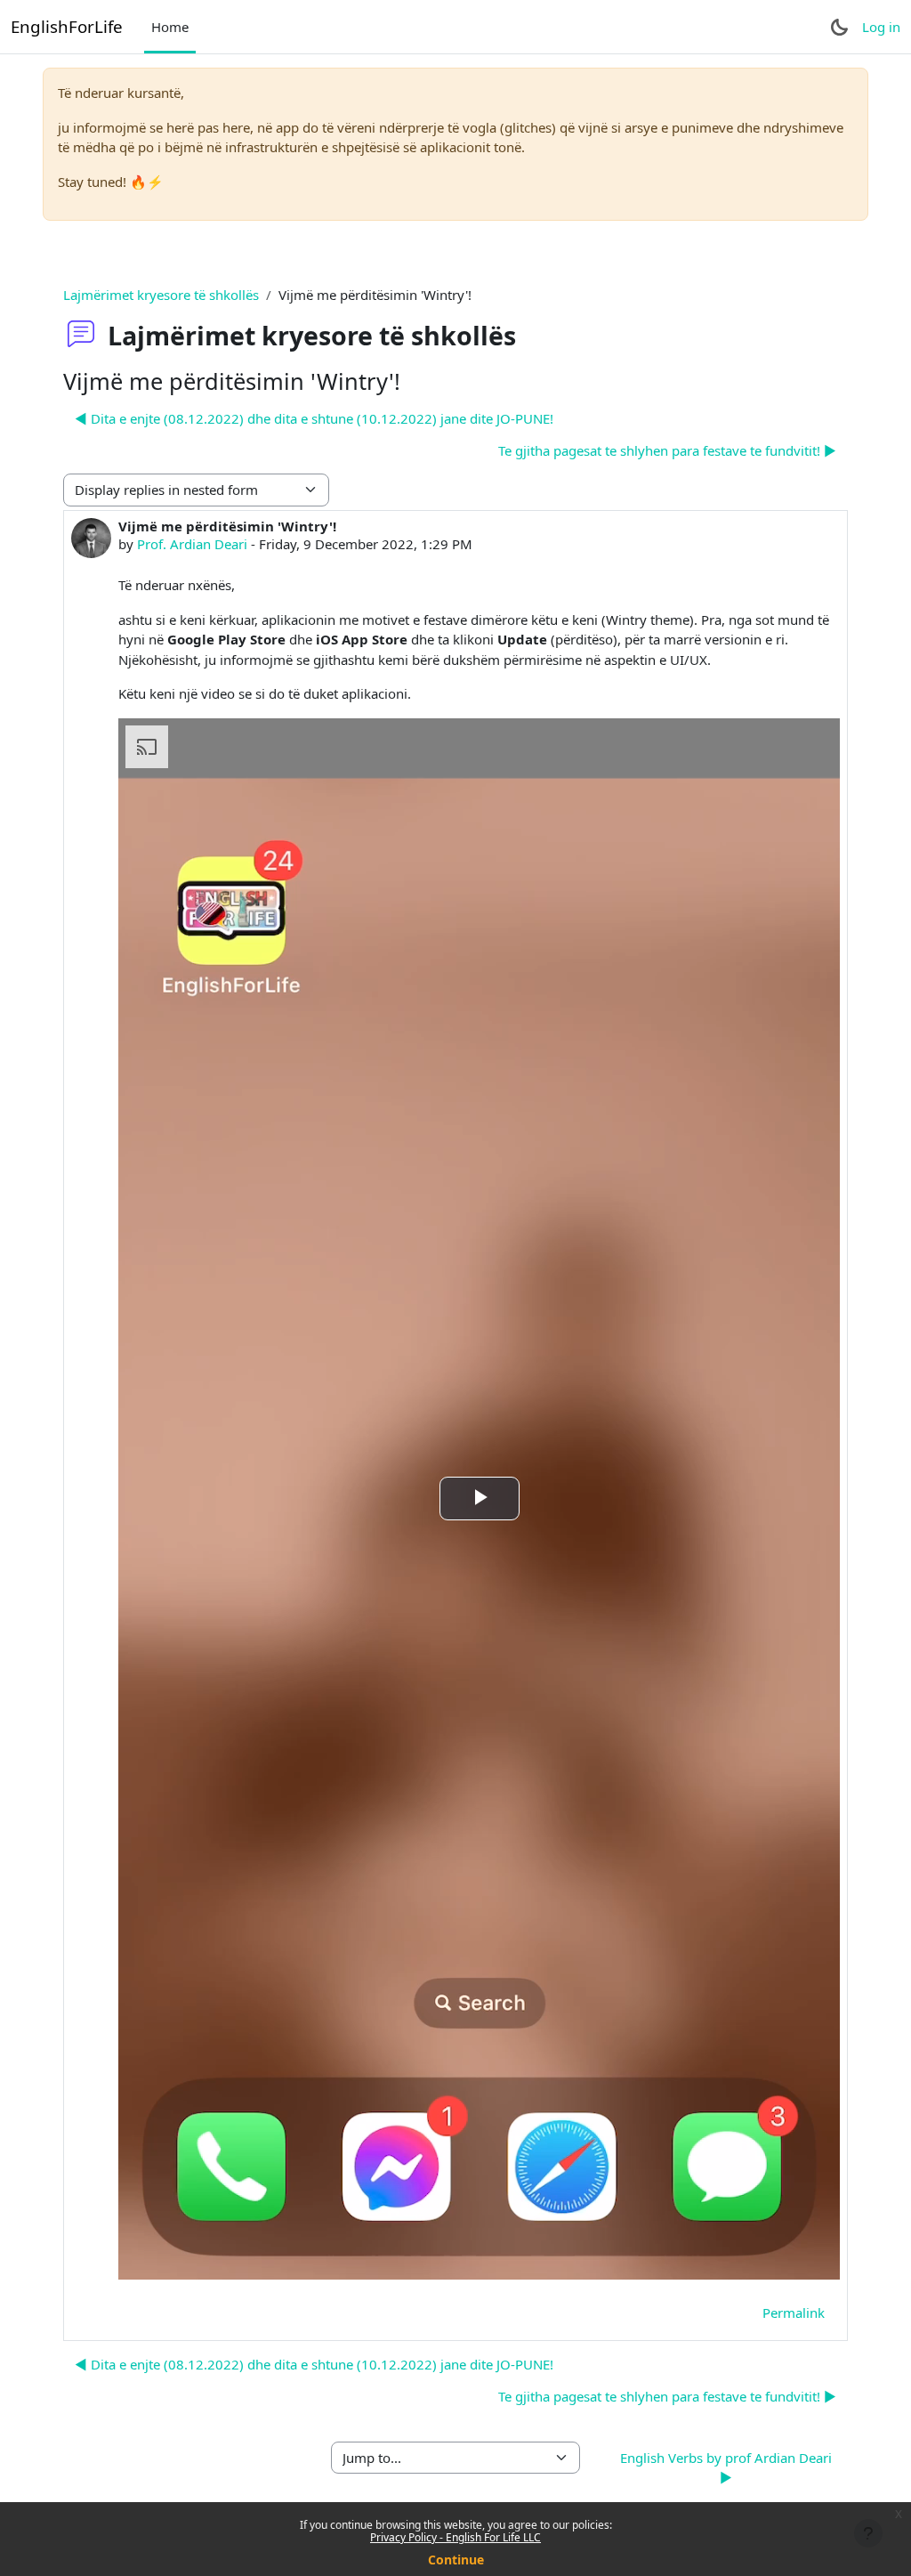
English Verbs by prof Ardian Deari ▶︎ (726, 2468)
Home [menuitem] (170, 27)
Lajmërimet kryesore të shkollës (161, 295)
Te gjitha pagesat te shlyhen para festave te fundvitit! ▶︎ (667, 450)
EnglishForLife (67, 26)
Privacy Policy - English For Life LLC (455, 2537)
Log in (881, 27)
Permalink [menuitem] (794, 2313)
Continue (456, 2560)
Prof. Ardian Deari (192, 544)
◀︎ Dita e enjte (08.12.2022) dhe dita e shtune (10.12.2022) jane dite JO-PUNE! (314, 418)
